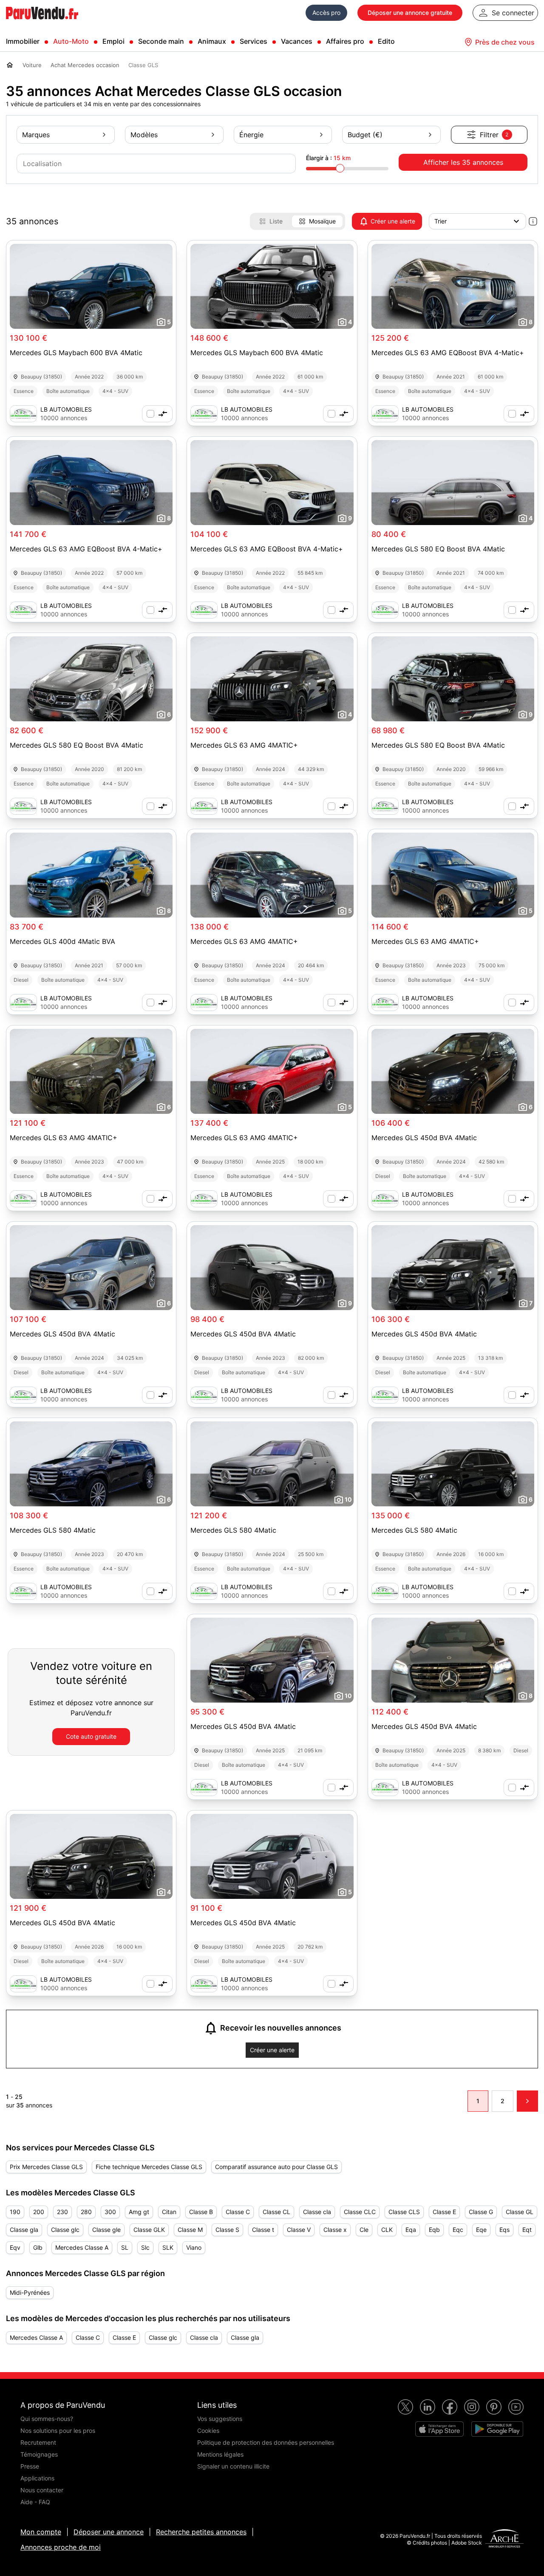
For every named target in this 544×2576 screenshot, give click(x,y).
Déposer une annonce (109, 2532)
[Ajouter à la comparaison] (157, 414)
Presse (30, 2466)
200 (39, 2212)
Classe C (238, 2212)
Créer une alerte (393, 221)
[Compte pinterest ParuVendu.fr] (494, 2407)
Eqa (411, 2230)
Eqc (458, 2230)
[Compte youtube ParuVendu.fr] (516, 2407)
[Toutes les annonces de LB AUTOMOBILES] (23, 414)
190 (15, 2212)
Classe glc (65, 2230)
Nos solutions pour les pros (58, 2431)
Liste (276, 221)
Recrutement (38, 2442)
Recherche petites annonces (201, 2532)
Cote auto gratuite (91, 1736)
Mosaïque (322, 221)
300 (110, 2212)
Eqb (434, 2230)
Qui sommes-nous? (47, 2419)
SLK (168, 2247)
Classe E (444, 2212)
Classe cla (317, 2212)
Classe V (299, 2230)
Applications (37, 2478)
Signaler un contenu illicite (233, 2466)
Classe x (335, 2230)
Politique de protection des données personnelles (266, 2442)
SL (125, 2247)
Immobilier (23, 41)
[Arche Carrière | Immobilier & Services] (504, 2539)
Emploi (113, 41)
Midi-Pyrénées (30, 2292)
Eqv (15, 2247)
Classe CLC (360, 2212)
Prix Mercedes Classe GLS (46, 2167)
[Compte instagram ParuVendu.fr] (472, 2407)
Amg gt (139, 2212)
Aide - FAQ (35, 2502)
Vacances (297, 41)
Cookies (208, 2431)
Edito (386, 41)
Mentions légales (220, 2454)
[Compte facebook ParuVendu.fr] (450, 2407)
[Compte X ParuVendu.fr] (405, 2407)
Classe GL (520, 2212)
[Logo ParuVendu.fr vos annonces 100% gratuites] (42, 23)
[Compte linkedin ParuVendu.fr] (428, 2407)
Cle (364, 2230)
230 (62, 2212)
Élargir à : (328, 158)
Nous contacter (42, 2490)
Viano (194, 2247)
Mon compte (41, 2532)
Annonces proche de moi (61, 2547)
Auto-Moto (71, 41)
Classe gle (106, 2230)
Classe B (201, 2212)
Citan (169, 2212)
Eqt (527, 2230)
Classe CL (276, 2212)
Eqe (481, 2230)
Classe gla (24, 2230)
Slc (145, 2247)
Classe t (263, 2230)
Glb (38, 2247)
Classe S (227, 2230)
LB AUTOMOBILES (66, 409)
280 (86, 2212)
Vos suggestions (220, 2419)
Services (254, 41)
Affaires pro (345, 41)
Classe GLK (149, 2230)
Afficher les (463, 162)
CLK (387, 2230)
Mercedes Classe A (82, 2247)
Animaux (212, 41)
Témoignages (39, 2454)
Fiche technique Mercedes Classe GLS (149, 2167)
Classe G (481, 2212)
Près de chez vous (505, 42)
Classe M (190, 2230)
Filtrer (494, 135)
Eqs (504, 2230)
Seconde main (161, 41)
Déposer (410, 13)
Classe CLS (404, 2212)
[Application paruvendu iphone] (439, 2429)
